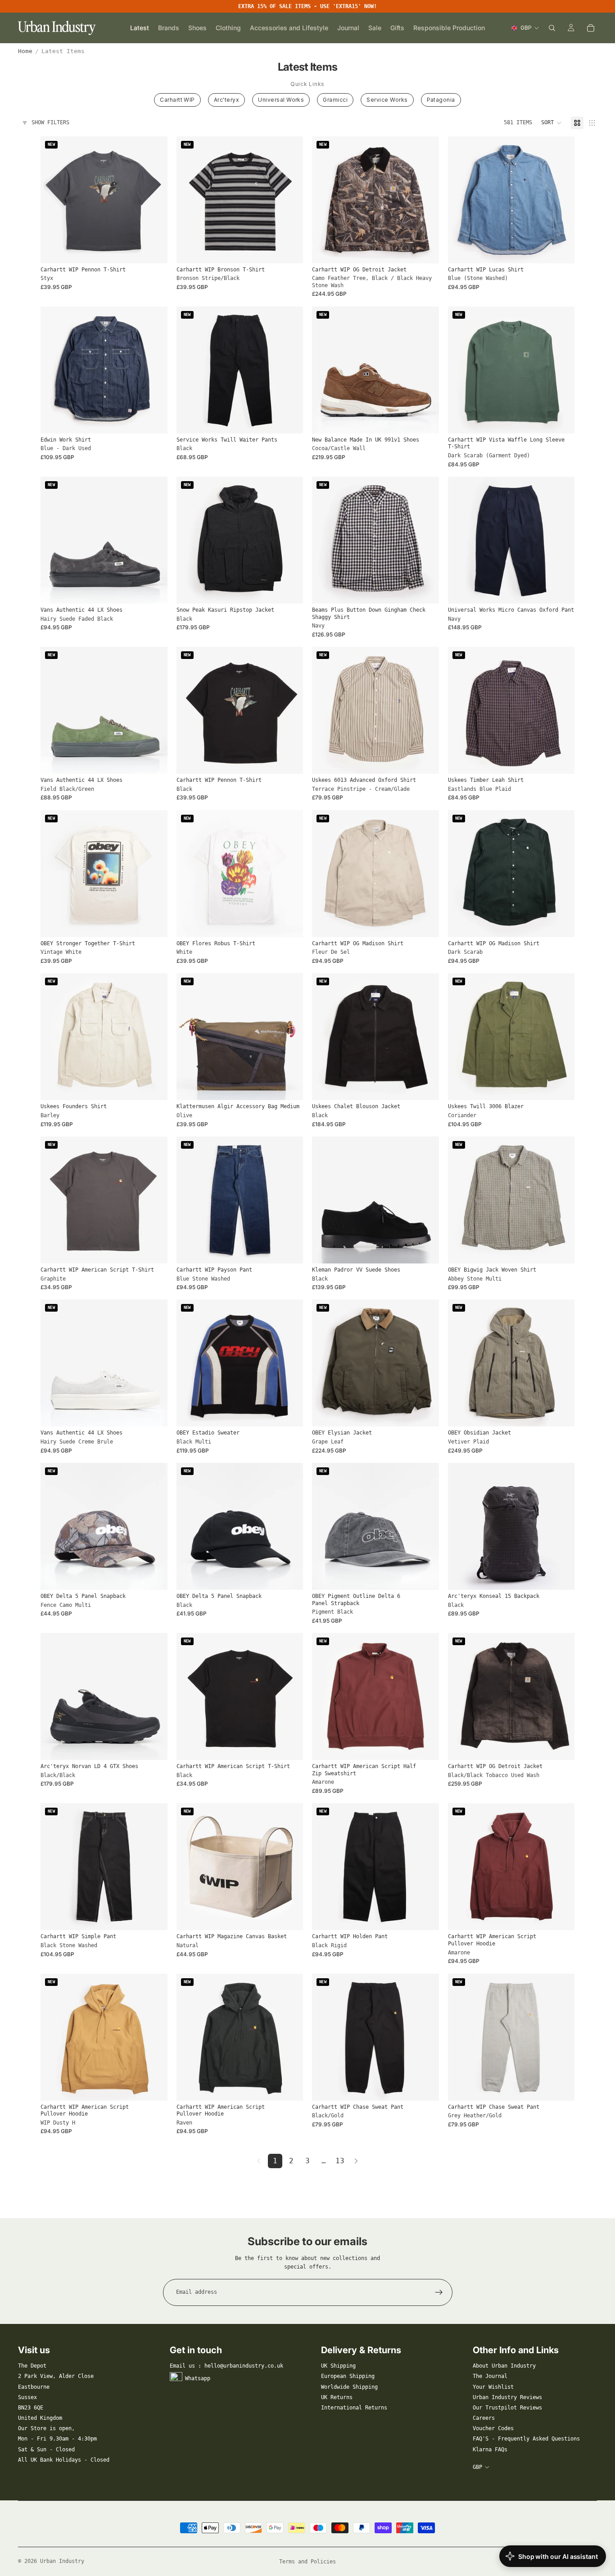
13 (340, 2161)
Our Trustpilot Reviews (507, 2408)
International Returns (354, 2408)
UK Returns (337, 2397)
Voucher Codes (493, 2428)
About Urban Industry (504, 2366)
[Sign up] (439, 2292)
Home (25, 51)
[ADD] (289, 1087)
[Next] (356, 2161)
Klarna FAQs (490, 2450)
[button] (552, 123)
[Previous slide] (190, 200)
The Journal (490, 2376)
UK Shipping (338, 2366)
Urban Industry (62, 2561)
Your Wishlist (493, 2387)
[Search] (552, 28)
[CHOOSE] (154, 249)
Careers (484, 2418)
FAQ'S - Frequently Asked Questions (526, 2439)
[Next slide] (289, 200)
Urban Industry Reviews (507, 2397)
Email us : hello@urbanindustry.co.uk (226, 2366)
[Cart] (591, 28)
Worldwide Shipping (349, 2387)
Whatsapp (198, 2378)
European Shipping (348, 2376)
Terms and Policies (307, 2562)
